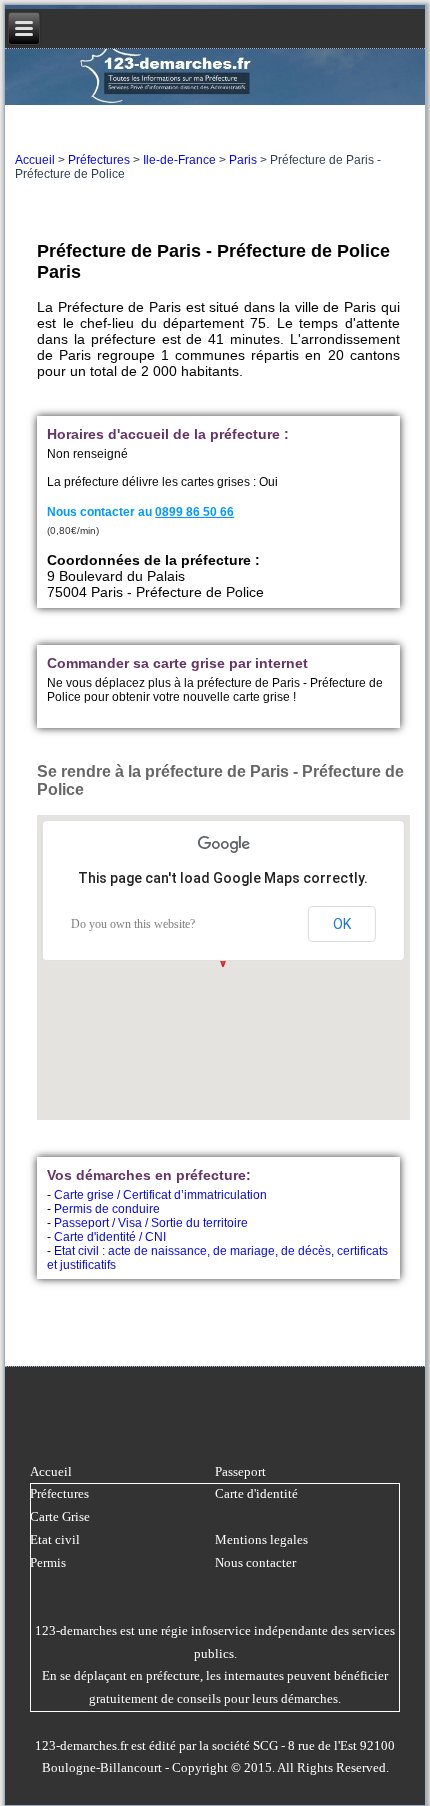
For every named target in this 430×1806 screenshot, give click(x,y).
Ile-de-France (179, 160)
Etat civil (55, 1539)
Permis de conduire (107, 1209)
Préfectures (99, 160)
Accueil (35, 160)
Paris (243, 160)
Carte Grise (60, 1516)
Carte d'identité (256, 1493)
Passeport (240, 1471)
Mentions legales (261, 1539)
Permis (48, 1562)
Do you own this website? (133, 924)
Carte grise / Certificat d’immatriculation (160, 1195)
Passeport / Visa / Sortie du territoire (151, 1223)
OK (342, 924)
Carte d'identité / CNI (110, 1237)
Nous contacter (255, 1562)
